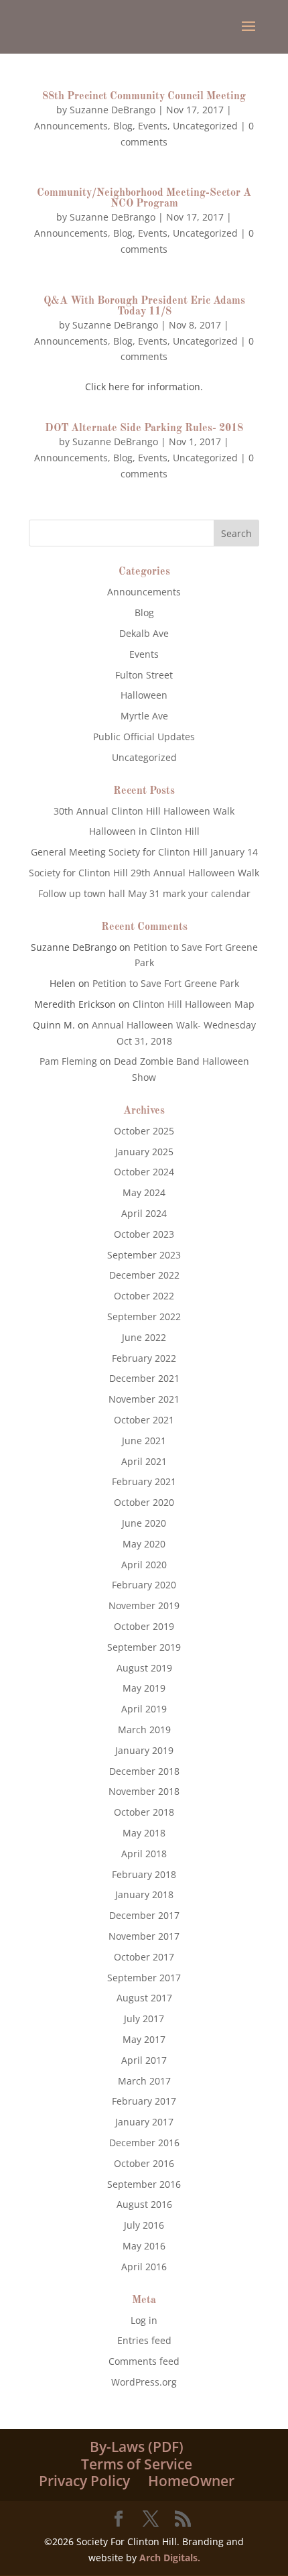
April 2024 (144, 1213)
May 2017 (144, 2039)
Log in (144, 2320)
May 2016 (144, 2246)
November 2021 (144, 1399)
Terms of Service (137, 2464)
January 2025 (144, 1152)
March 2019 (144, 1730)
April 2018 (144, 1854)
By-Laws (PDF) (137, 2447)
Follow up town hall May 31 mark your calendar (144, 893)
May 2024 (144, 1192)
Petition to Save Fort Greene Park (166, 983)
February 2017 (144, 2101)
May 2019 (144, 1688)
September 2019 (144, 1647)
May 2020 (144, 1544)
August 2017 (144, 1998)
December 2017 (144, 1915)
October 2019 (144, 1626)
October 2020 (144, 1502)
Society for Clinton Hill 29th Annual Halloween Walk (144, 873)
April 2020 (144, 1565)
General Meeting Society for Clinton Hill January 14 (144, 852)
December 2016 (144, 2143)
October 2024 (144, 1172)
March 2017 (144, 2081)
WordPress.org (144, 2382)
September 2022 (144, 1316)
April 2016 (144, 2267)
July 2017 (144, 2018)
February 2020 (144, 1585)
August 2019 (144, 1668)
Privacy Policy (84, 2481)
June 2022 (144, 1337)
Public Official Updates (144, 737)
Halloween (144, 695)
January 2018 (144, 1894)
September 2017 (144, 1978)
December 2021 (144, 1378)
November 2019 (144, 1605)
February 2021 (144, 1481)
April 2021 (144, 1461)
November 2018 (144, 1791)
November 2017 (144, 1936)
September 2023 (144, 1255)
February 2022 (144, 1358)
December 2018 (144, 1771)
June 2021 (144, 1441)
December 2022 (144, 1275)
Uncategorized (205, 126)
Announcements (71, 126)
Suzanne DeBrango (113, 110)
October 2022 (144, 1296)
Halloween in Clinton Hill (144, 831)
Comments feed (144, 2361)
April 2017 (144, 2060)
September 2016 (144, 2184)
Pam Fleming (68, 1061)
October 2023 (144, 1234)
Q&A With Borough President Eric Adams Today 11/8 (144, 306)
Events (153, 126)
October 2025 (144, 1131)
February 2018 (144, 1874)
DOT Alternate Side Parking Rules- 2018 (144, 428)
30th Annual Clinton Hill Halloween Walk (144, 811)
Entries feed (144, 2340)
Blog (123, 126)
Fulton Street (144, 675)
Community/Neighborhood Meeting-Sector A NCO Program (144, 198)
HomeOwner (191, 2481)
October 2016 (144, 2163)
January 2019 (144, 1750)
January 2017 (144, 2122)
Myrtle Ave (144, 716)
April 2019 (144, 1709)
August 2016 (144, 2204)
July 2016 (144, 2225)
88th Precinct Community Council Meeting (144, 97)
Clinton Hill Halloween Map (194, 1004)
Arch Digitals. (170, 2558)
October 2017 (144, 1957)
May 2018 (144, 1833)
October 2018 (144, 1812)
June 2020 (144, 1523)
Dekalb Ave (144, 633)
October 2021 (144, 1420)
